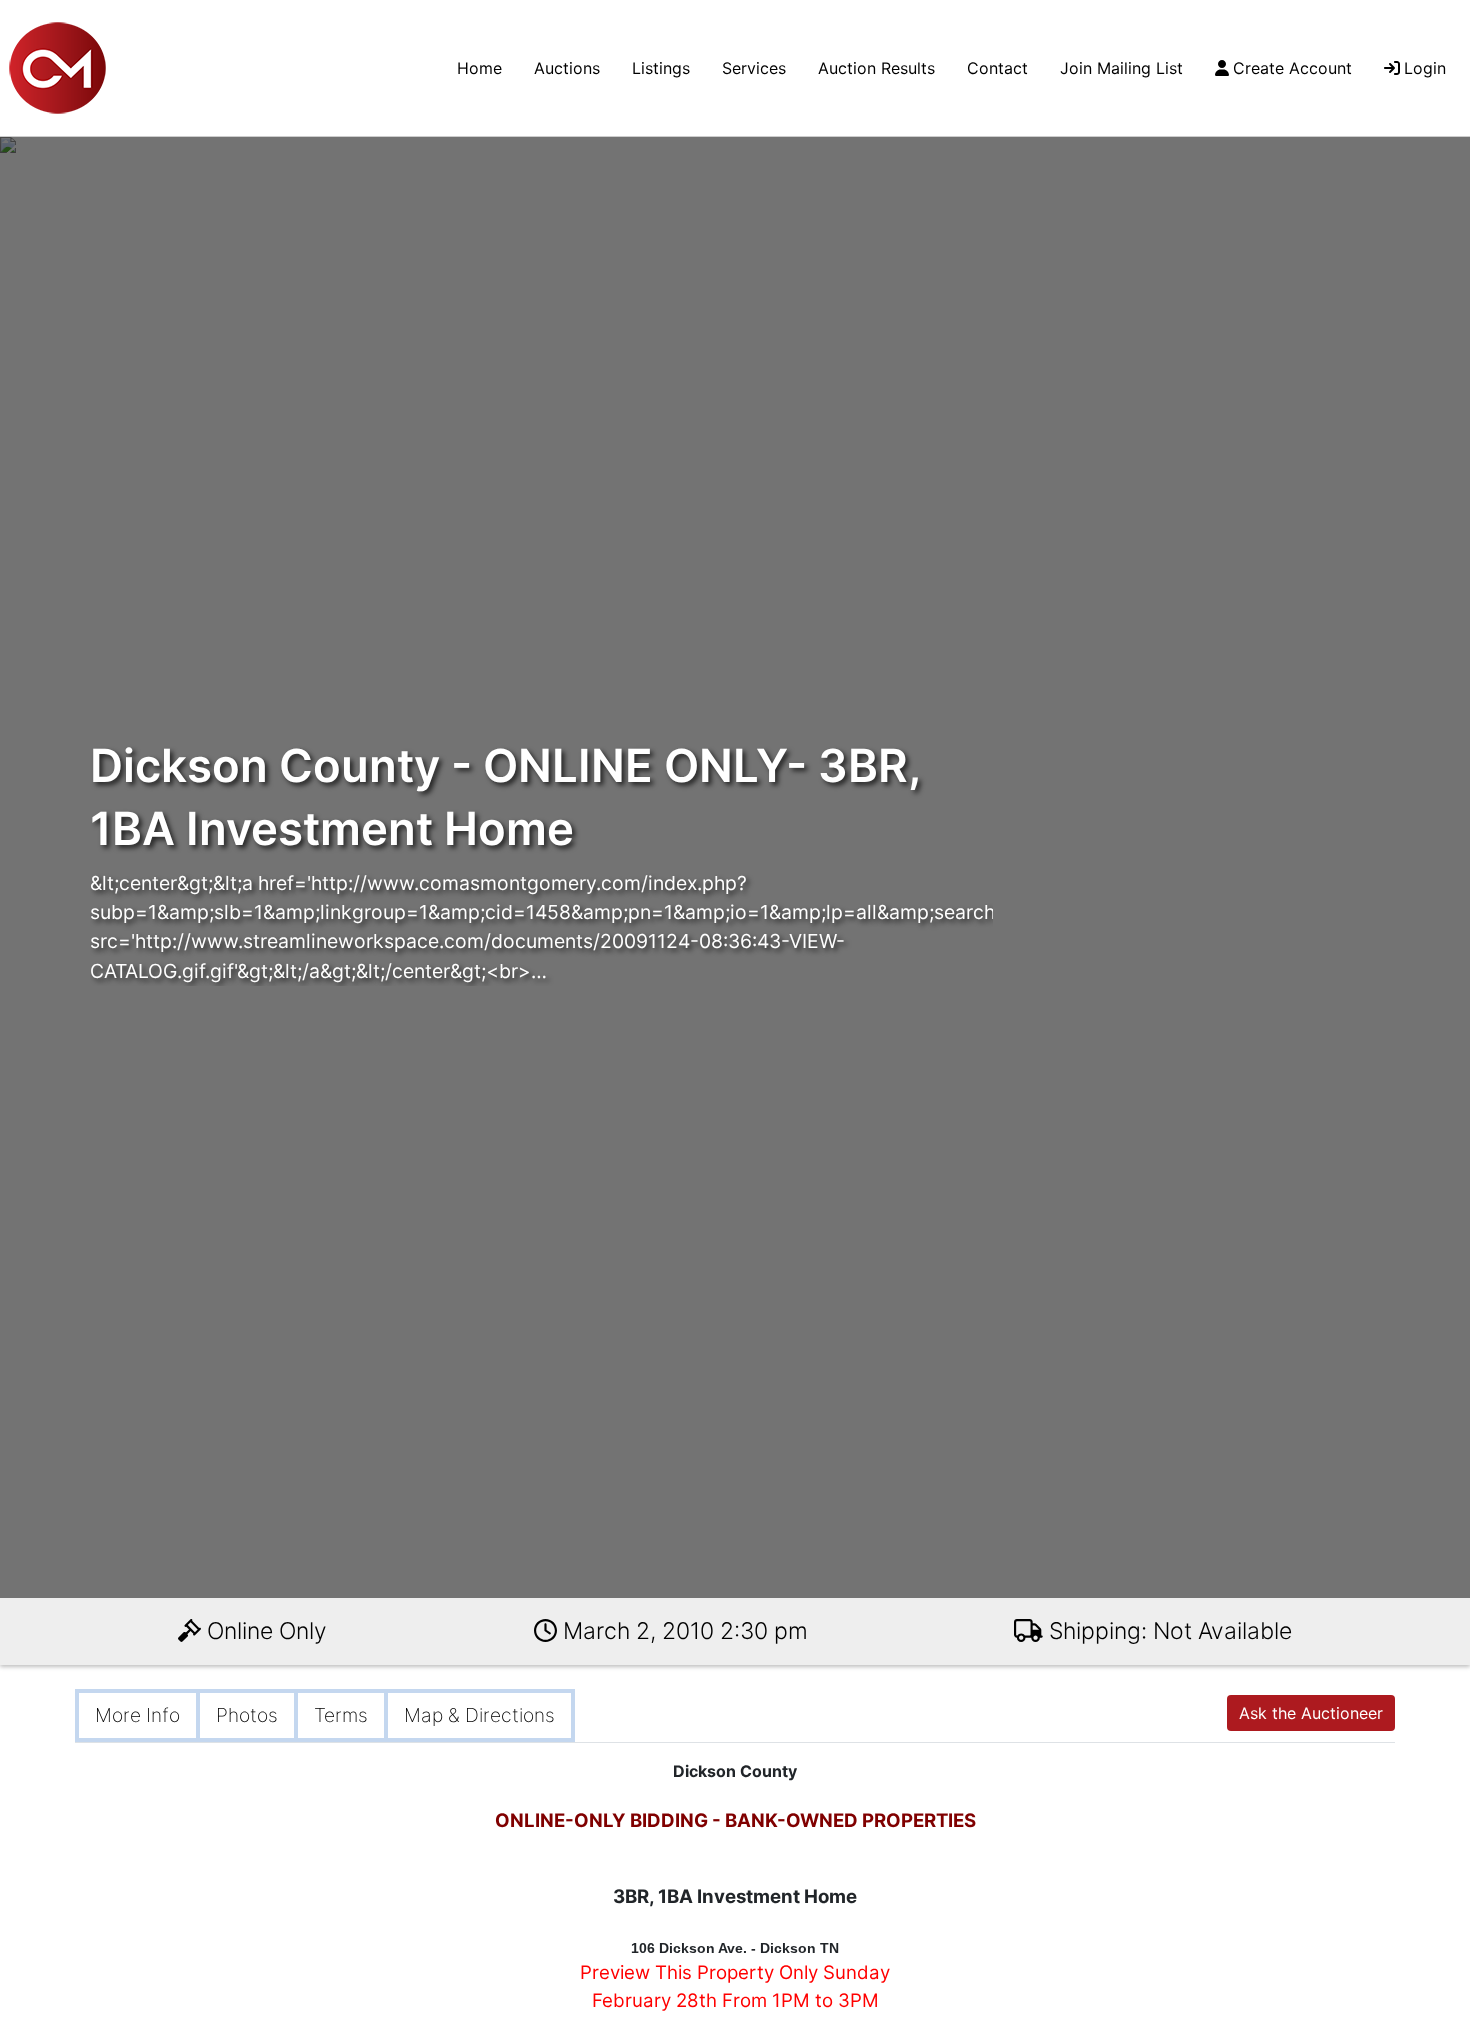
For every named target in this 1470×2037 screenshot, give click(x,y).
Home (479, 68)
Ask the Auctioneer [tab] (1311, 1713)
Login (1425, 68)
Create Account (1292, 68)
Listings (661, 68)
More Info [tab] (137, 1715)
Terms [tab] (341, 1715)
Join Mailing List (1121, 68)
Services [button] (754, 68)
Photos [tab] (247, 1715)
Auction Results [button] (876, 68)
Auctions (567, 68)
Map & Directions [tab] (479, 1715)
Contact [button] (997, 68)
